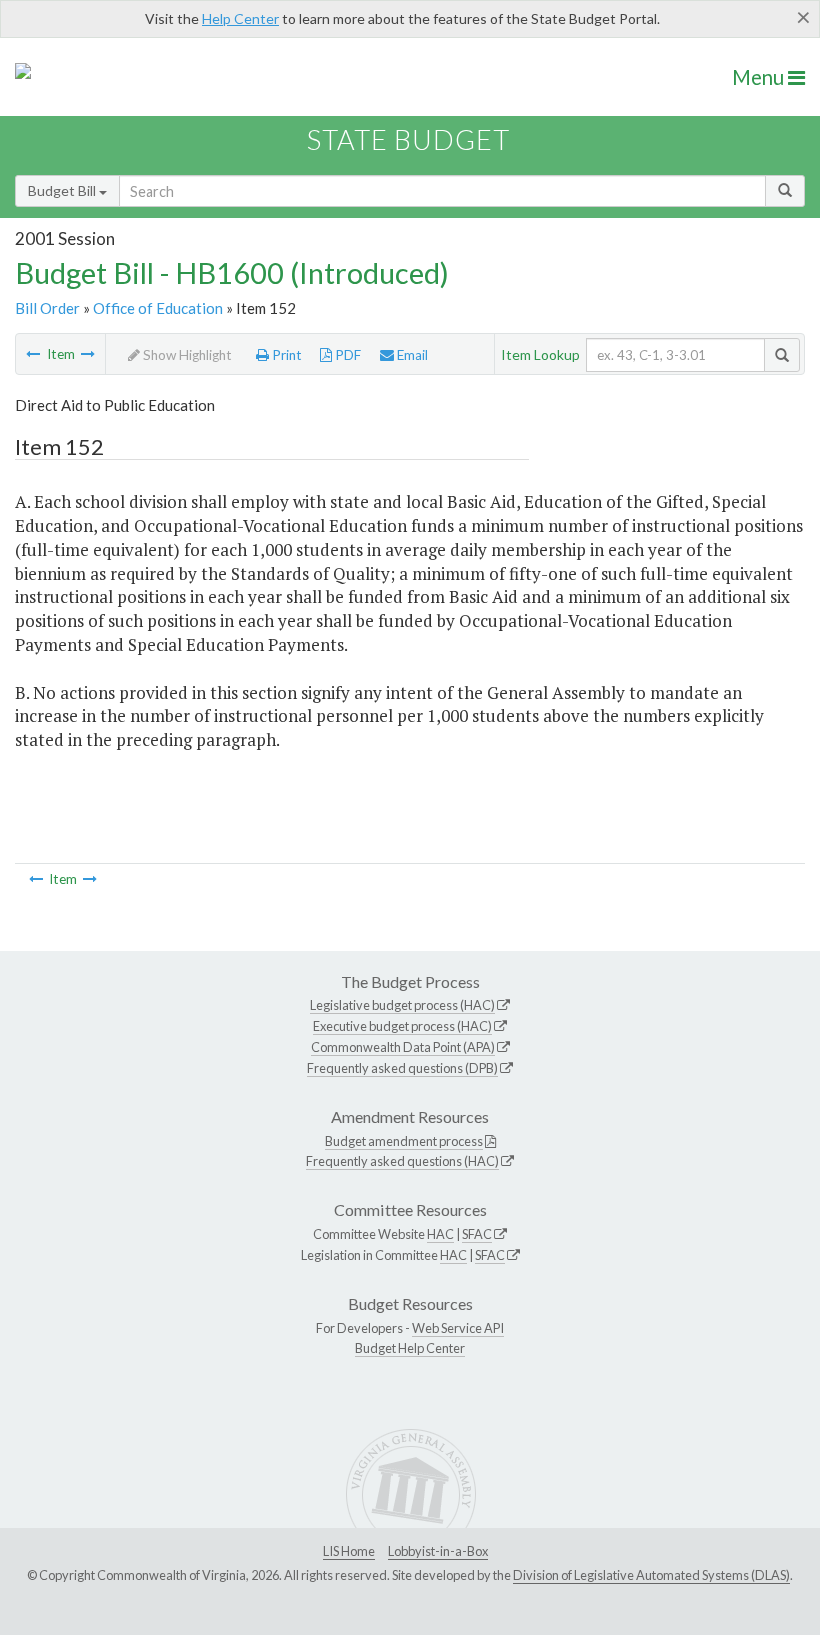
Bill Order (47, 308)
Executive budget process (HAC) (402, 1026)
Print (285, 355)
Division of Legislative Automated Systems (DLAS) (651, 1575)
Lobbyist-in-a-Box (438, 1551)
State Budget (408, 139)
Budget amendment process (404, 1141)
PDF (346, 355)
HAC (440, 1234)
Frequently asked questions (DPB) (402, 1068)
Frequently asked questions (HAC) (402, 1161)
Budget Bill (63, 190)
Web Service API (458, 1328)
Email (411, 355)
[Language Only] (33, 354)
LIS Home (349, 1551)
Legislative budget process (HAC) (402, 1005)
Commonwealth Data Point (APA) (403, 1047)
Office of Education (158, 308)
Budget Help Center (410, 1348)
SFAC (477, 1234)
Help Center (240, 18)
